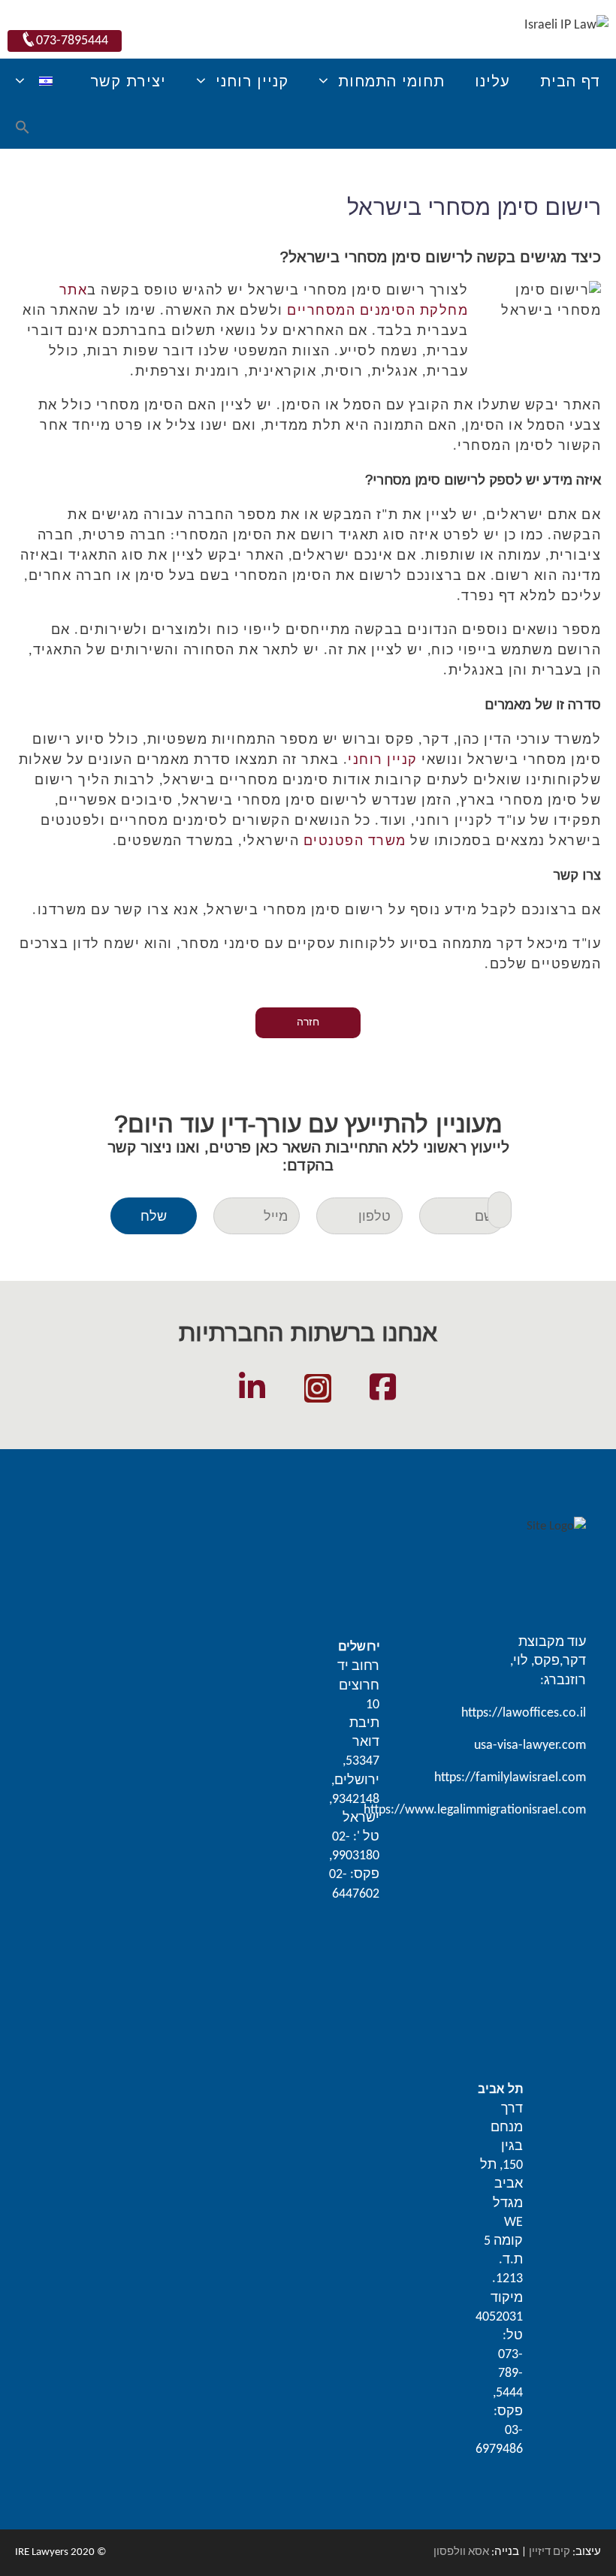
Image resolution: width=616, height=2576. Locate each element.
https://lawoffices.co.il (524, 1713)
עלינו (492, 81)
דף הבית (571, 81)
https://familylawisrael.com (510, 1778)
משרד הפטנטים (355, 842)
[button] (23, 129)
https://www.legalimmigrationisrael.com (475, 1810)
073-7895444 (72, 41)
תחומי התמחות (391, 81)
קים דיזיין (550, 2552)
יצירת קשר (128, 81)
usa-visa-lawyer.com (530, 1746)
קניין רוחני (383, 761)
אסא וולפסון (461, 2552)
